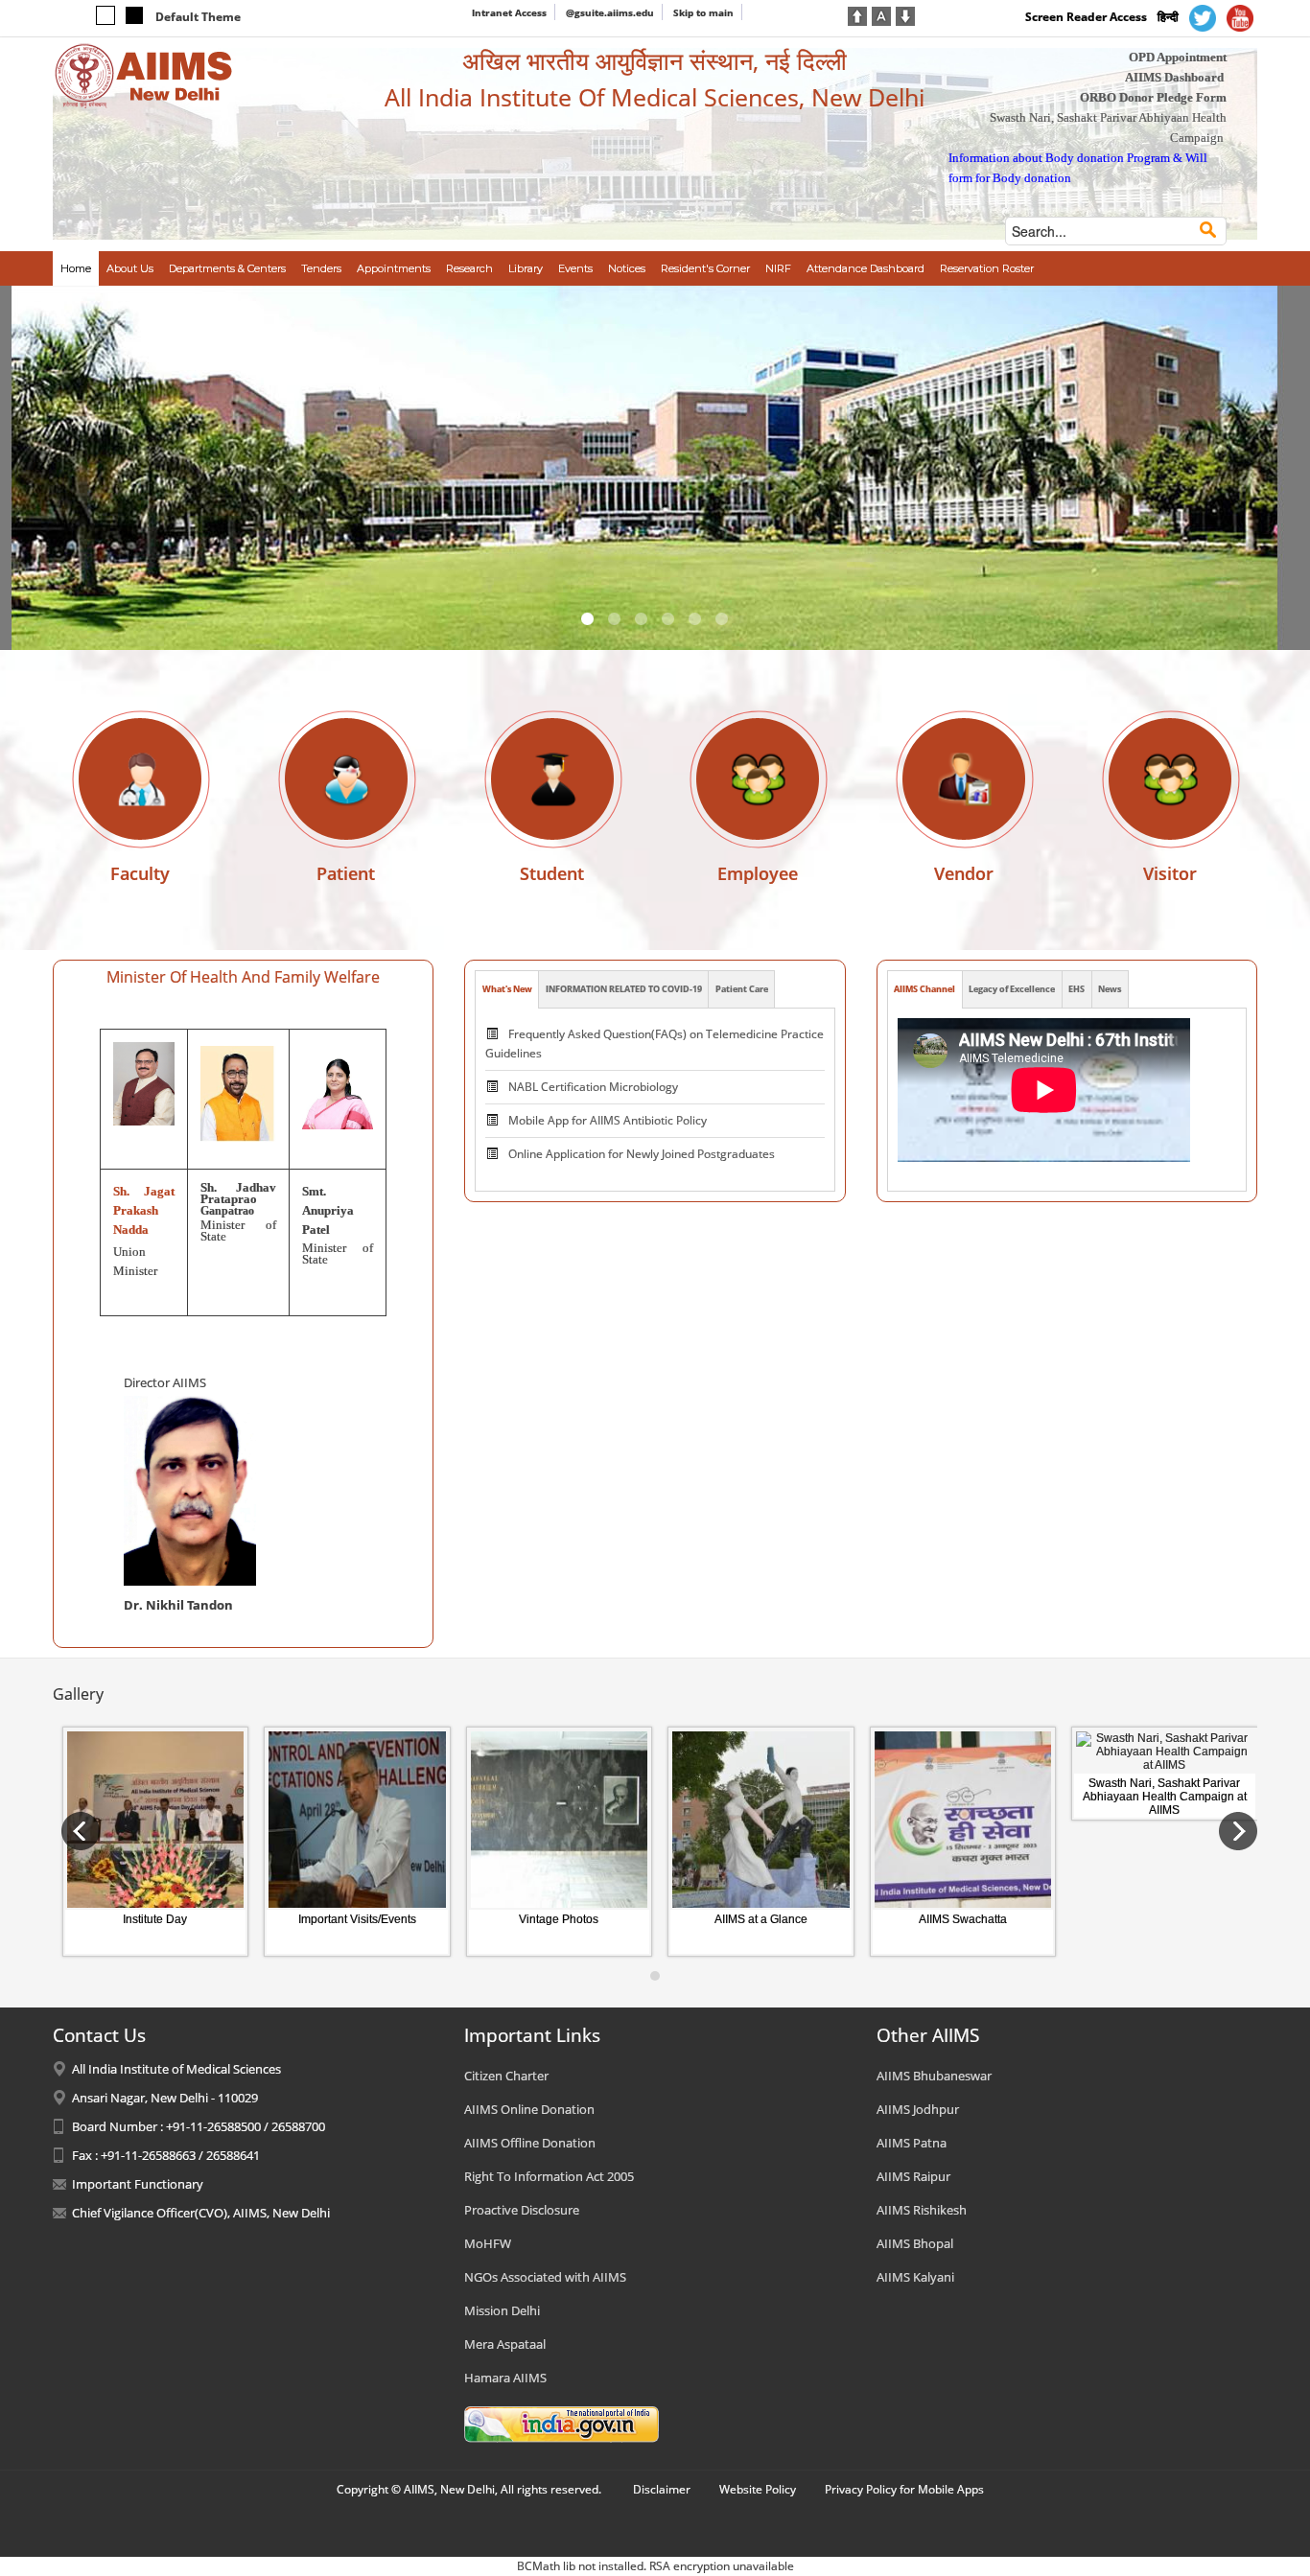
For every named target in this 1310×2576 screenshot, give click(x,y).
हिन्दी (1168, 17)
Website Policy (758, 2489)
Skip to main (703, 12)
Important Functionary (138, 2184)
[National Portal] (561, 2424)
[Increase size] (857, 14)
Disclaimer (662, 2489)
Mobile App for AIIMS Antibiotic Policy (608, 1120)
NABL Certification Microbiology (593, 1087)
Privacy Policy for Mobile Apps (904, 2489)
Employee (758, 873)
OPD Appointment (1178, 57)
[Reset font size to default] (881, 14)
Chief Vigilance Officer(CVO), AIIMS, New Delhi (201, 2213)
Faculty (140, 873)
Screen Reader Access (1086, 17)
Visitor (1170, 873)
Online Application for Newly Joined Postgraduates (642, 1154)
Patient (346, 873)
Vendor (964, 873)
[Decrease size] (905, 14)
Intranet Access (509, 12)
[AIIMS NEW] (144, 75)
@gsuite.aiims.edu (610, 12)
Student (552, 873)
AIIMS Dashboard (1174, 77)
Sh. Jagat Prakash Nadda (144, 1210)
